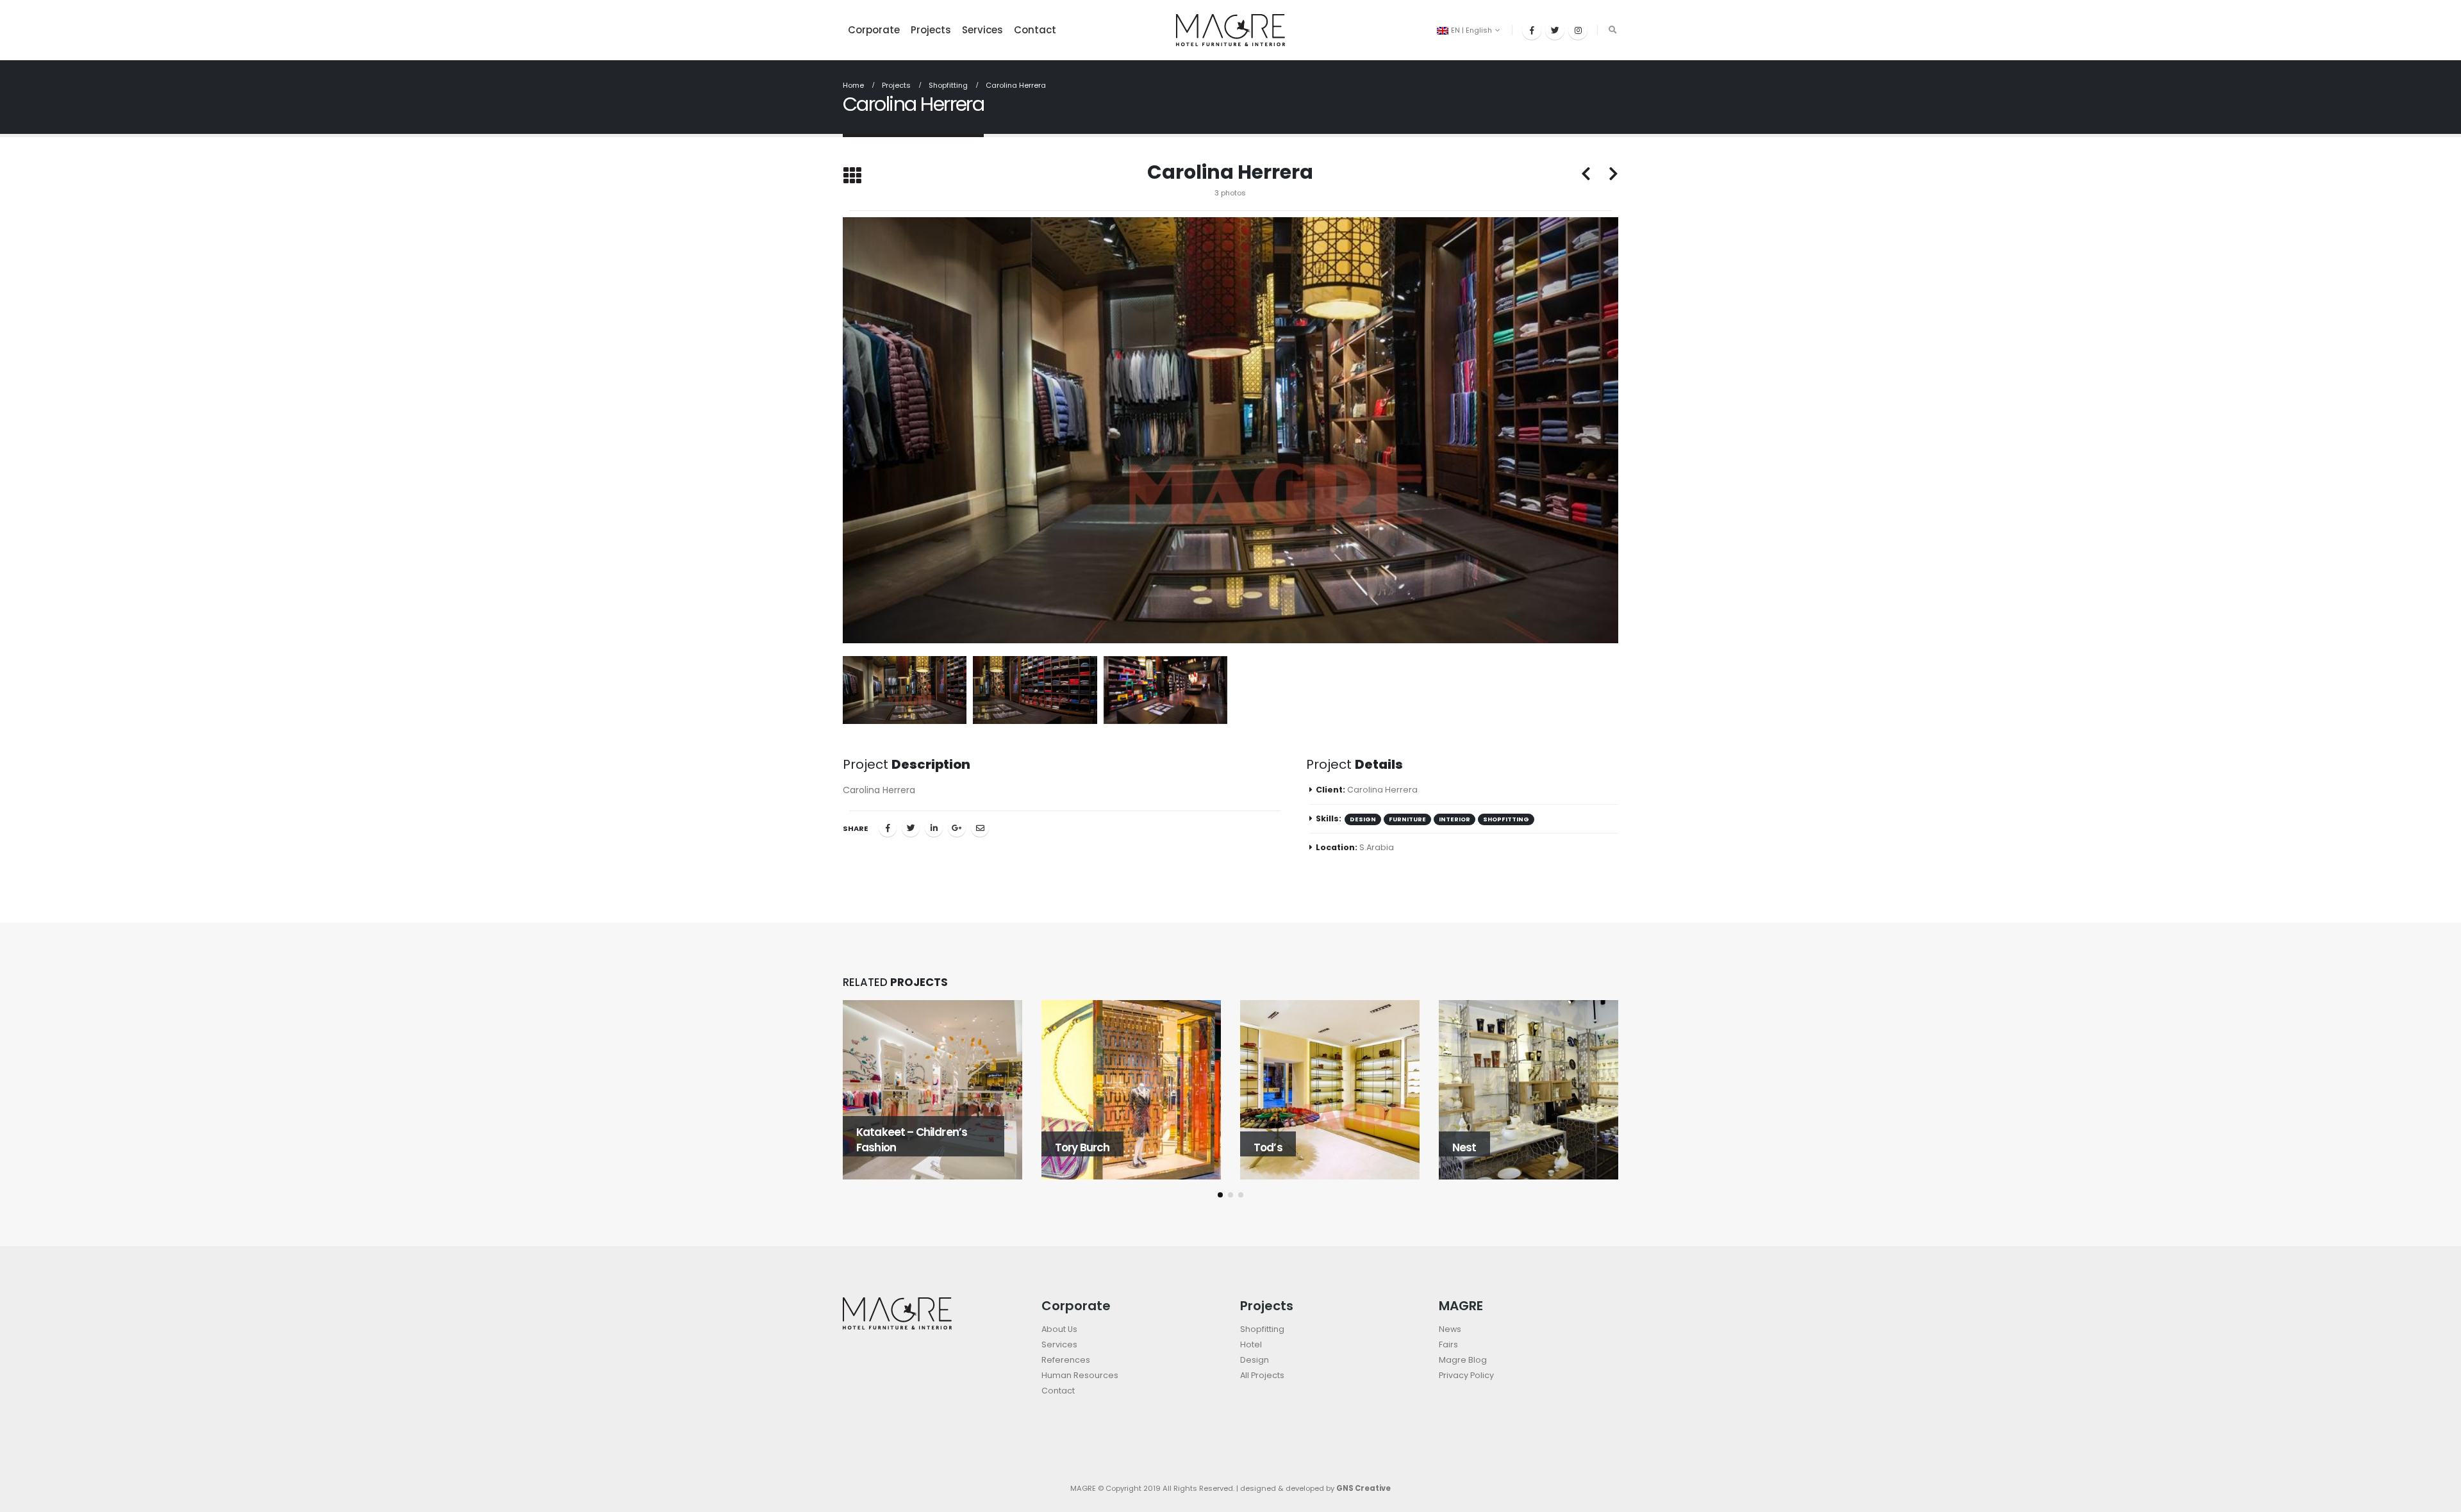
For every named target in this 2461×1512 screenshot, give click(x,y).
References (1066, 1360)
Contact (1035, 30)
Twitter (911, 828)
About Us (1059, 1329)
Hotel (1251, 1344)
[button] (1220, 1195)
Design (1255, 1360)
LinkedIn (934, 828)
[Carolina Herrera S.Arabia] (1230, 430)
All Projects (1262, 1375)
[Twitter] (1555, 30)
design (1363, 819)
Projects (931, 30)
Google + (957, 828)
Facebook (888, 828)
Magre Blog (1463, 1360)
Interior (1454, 819)
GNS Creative (1363, 1488)
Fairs (1448, 1344)
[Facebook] (1532, 30)
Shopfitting (1506, 819)
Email (980, 828)
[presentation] (840, 430)
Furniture (1407, 819)
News (1450, 1329)
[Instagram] (1578, 30)
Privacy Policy (1466, 1375)
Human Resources (1080, 1375)
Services (982, 30)
